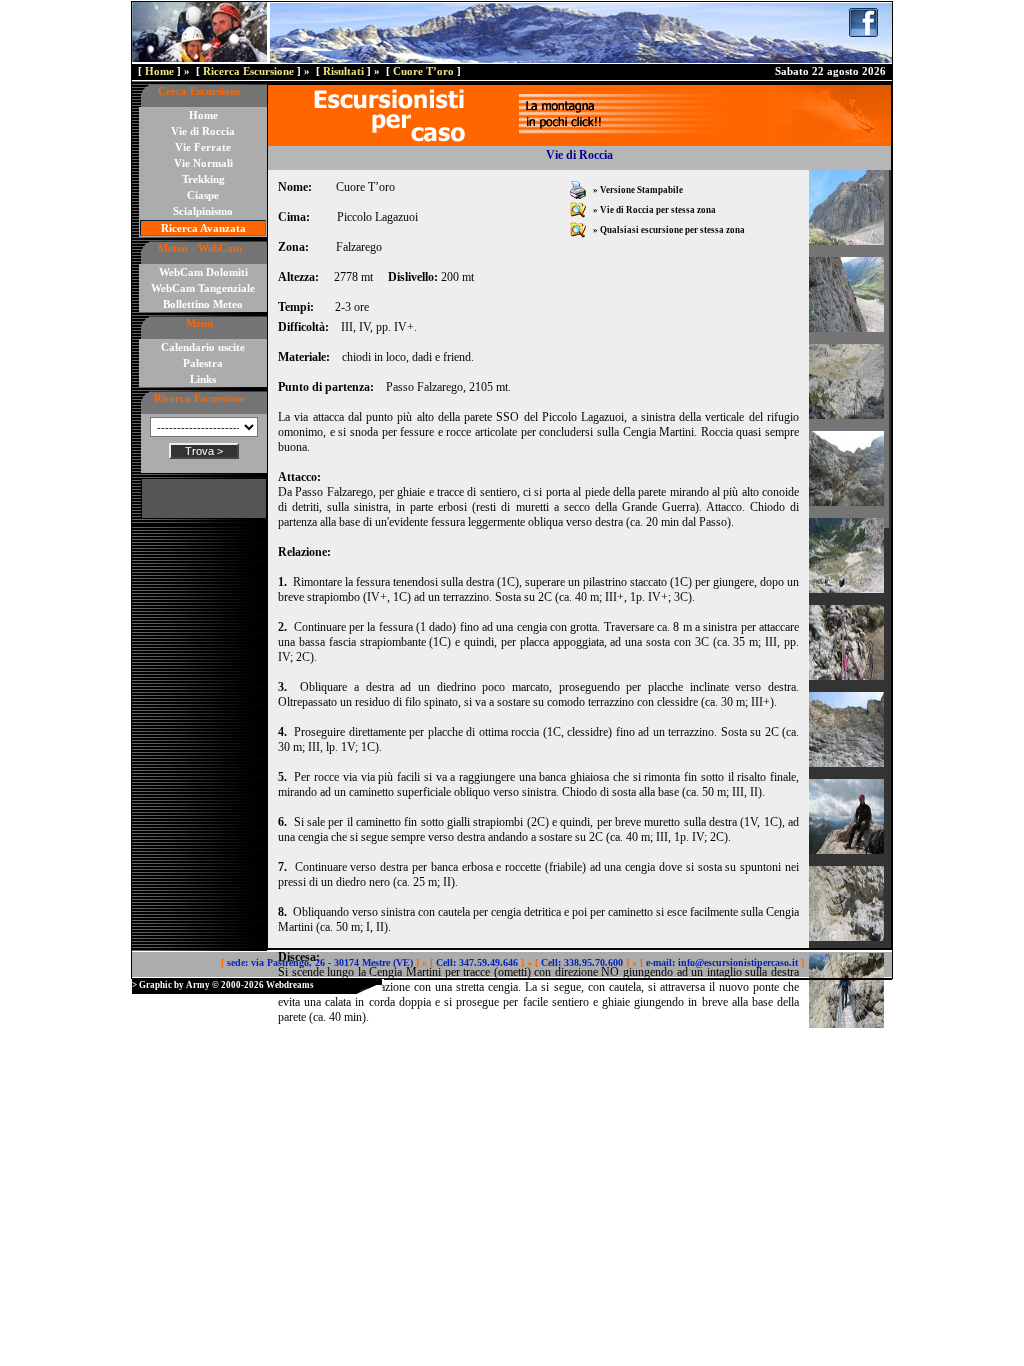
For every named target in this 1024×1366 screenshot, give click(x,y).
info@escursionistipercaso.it (738, 962)
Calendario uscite (203, 347)
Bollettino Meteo (203, 304)
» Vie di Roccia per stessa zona (653, 210)
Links (203, 379)
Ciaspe (203, 195)
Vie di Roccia (203, 131)
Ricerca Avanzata (203, 228)
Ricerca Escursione (248, 71)
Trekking (203, 179)
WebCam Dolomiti (203, 272)
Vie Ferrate (203, 147)
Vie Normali (203, 163)
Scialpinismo (203, 211)
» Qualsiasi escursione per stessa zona (668, 230)
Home (159, 71)
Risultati (343, 71)
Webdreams (290, 985)
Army (198, 985)
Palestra (203, 363)
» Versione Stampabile (637, 190)
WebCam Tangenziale (203, 288)
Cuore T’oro (423, 71)
